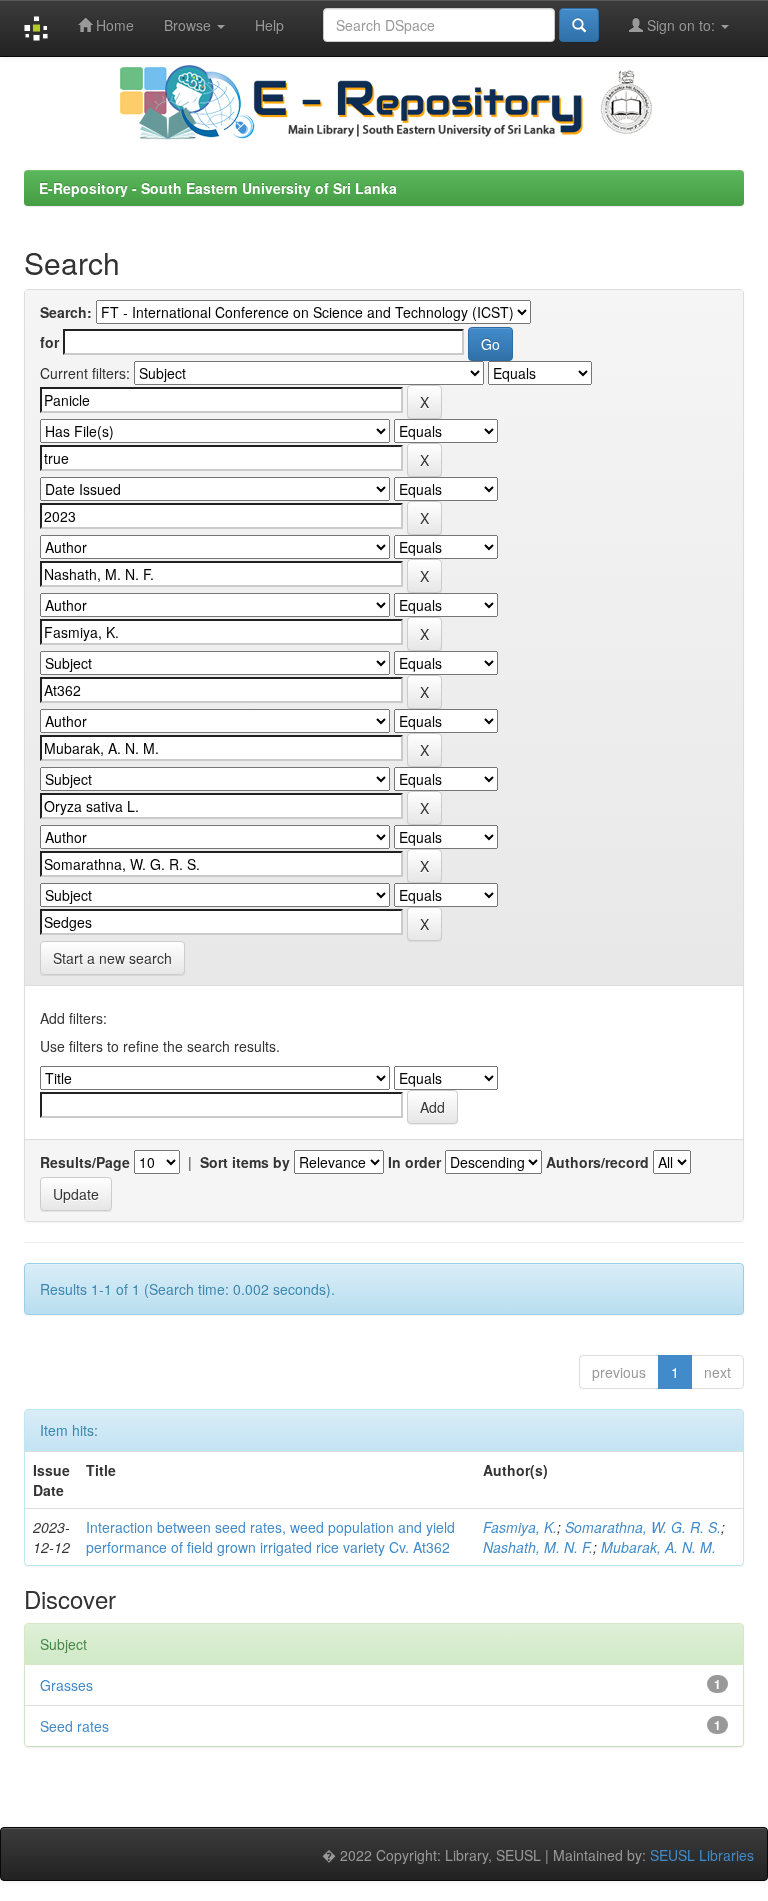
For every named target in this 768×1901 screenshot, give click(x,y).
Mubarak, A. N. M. (658, 1547)
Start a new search (112, 958)
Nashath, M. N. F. (538, 1547)
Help (269, 25)
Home (113, 25)
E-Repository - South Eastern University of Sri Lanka (218, 188)
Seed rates (74, 1726)
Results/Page (85, 1162)
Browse (189, 25)
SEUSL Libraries (702, 1855)
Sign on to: (681, 25)
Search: (66, 312)
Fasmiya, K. (520, 1527)
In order (414, 1162)
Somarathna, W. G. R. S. (643, 1527)
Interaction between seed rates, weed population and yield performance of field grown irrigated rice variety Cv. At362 (270, 1537)
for (49, 342)
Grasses (66, 1685)
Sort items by (245, 1162)
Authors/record (597, 1162)
